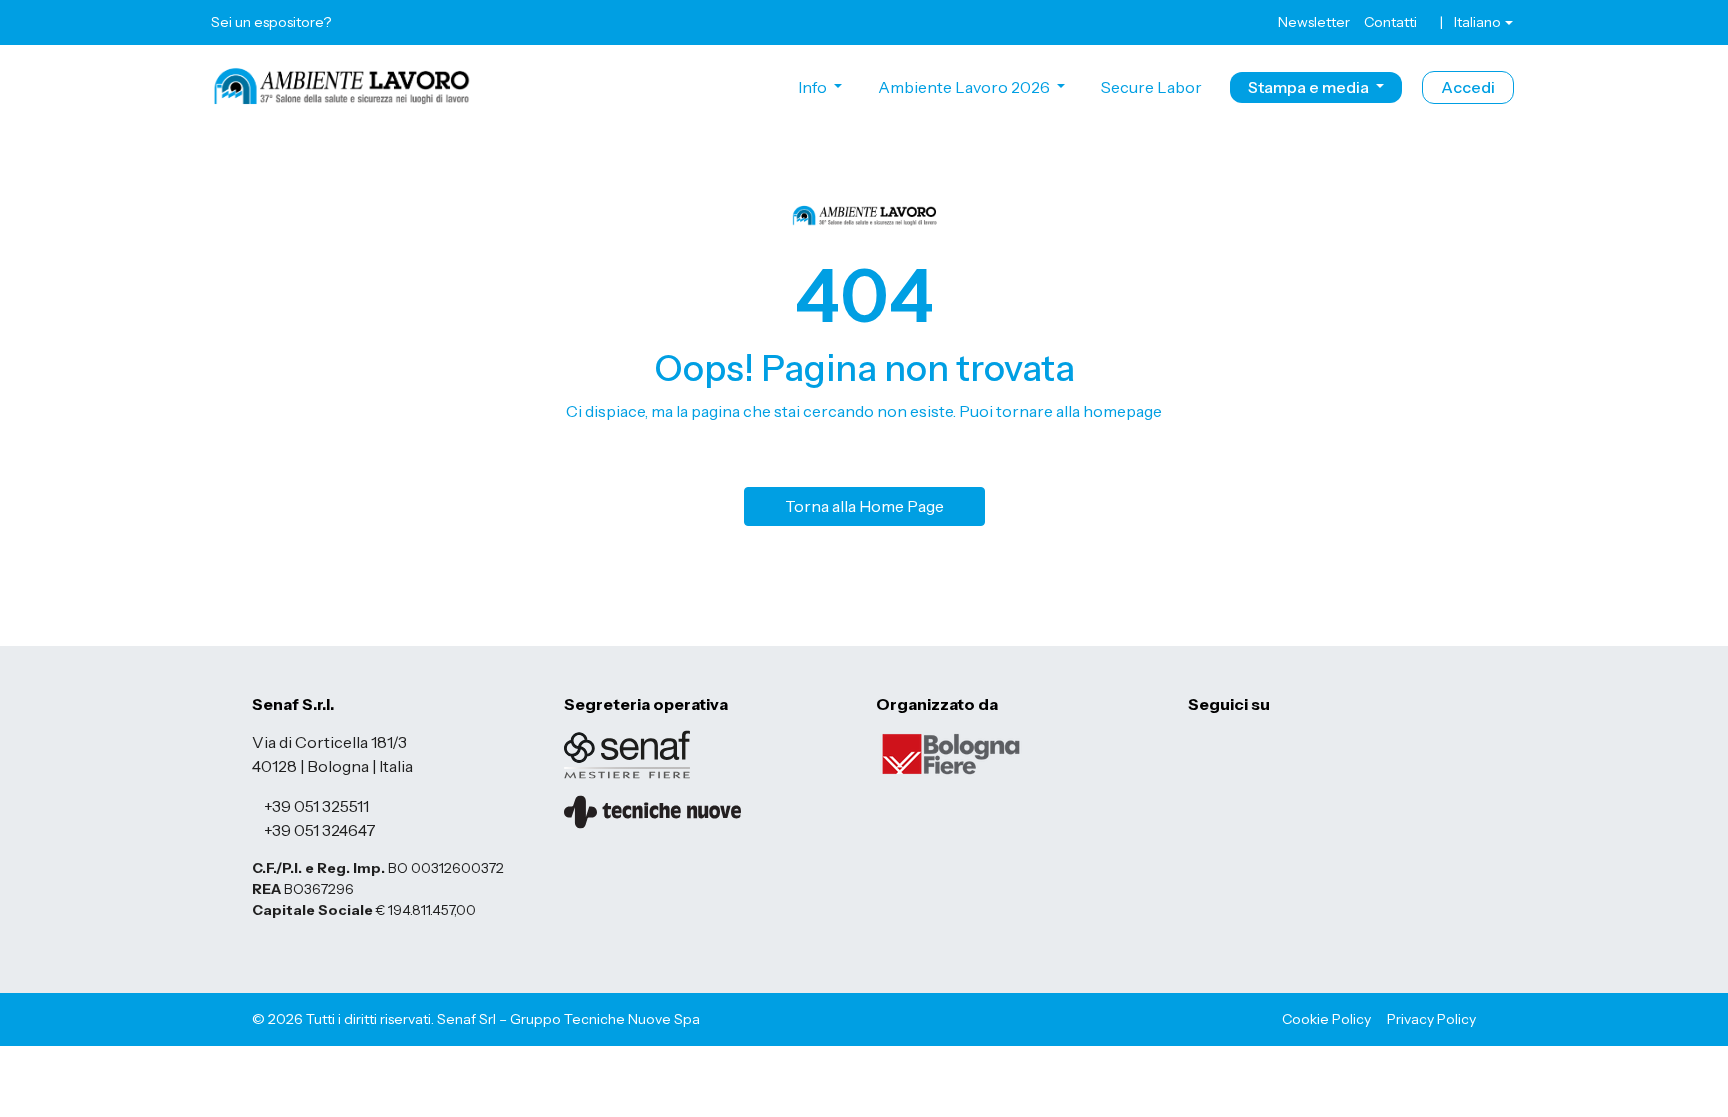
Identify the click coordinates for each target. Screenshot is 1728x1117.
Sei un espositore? (271, 22)
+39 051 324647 (320, 830)
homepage (1122, 411)
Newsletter (1314, 22)
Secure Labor (1151, 87)
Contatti (1390, 22)
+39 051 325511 (316, 806)
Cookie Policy (1326, 1019)
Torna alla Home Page (864, 506)
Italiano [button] (1477, 22)
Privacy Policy (1431, 1019)
